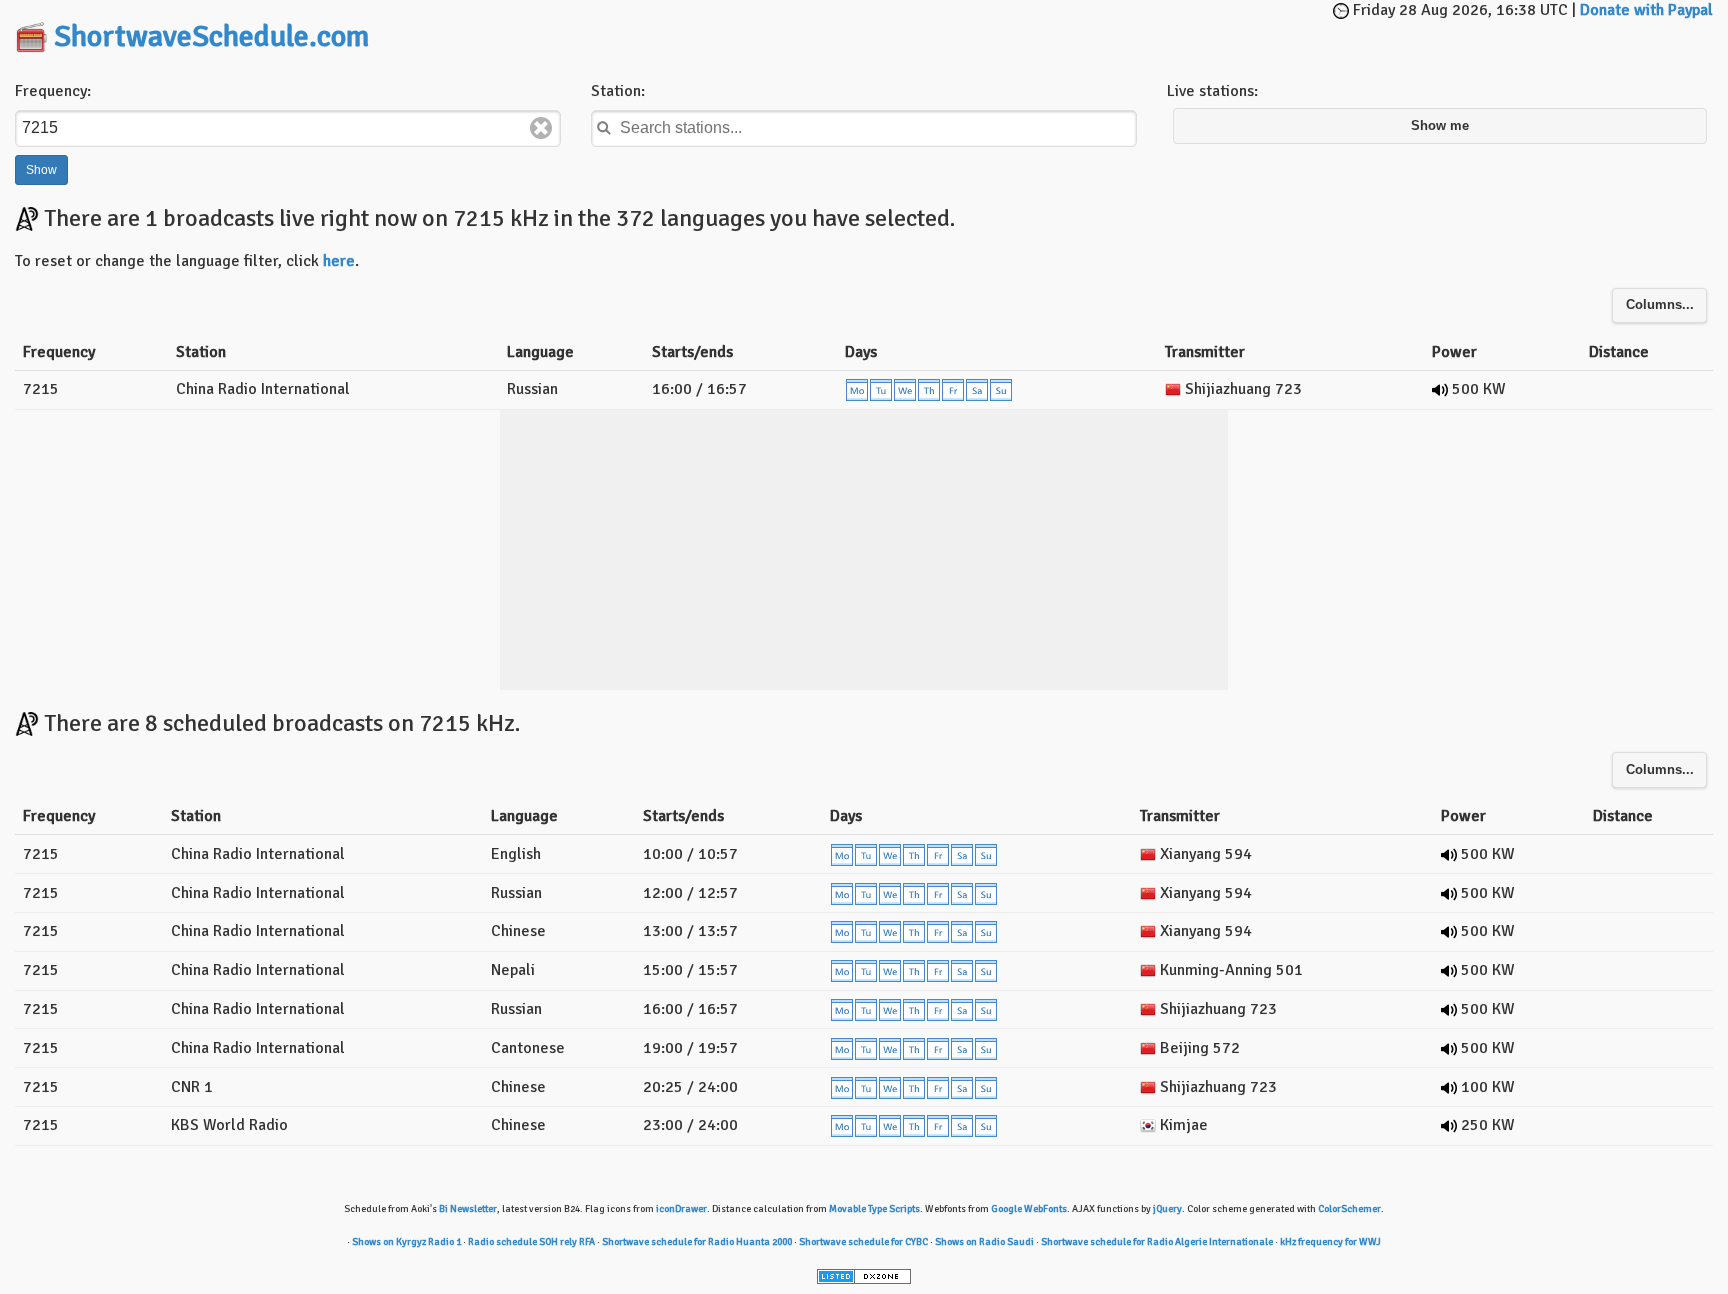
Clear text (541, 128)
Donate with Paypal (1646, 10)
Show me (1440, 126)
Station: (618, 91)
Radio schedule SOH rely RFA (531, 1242)
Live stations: (1212, 91)
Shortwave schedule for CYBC (863, 1242)
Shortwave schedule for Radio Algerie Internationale (1157, 1242)
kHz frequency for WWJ (1330, 1242)
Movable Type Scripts (874, 1209)
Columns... (1660, 305)
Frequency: (53, 91)
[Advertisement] (864, 30)
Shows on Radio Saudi (984, 1242)
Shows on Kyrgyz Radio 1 (406, 1242)
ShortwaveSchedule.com (211, 36)
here (339, 261)
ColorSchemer (1349, 1209)
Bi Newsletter (468, 1209)
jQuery (1167, 1209)
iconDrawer (681, 1209)
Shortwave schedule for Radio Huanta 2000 (697, 1242)
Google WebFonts (1029, 1209)
